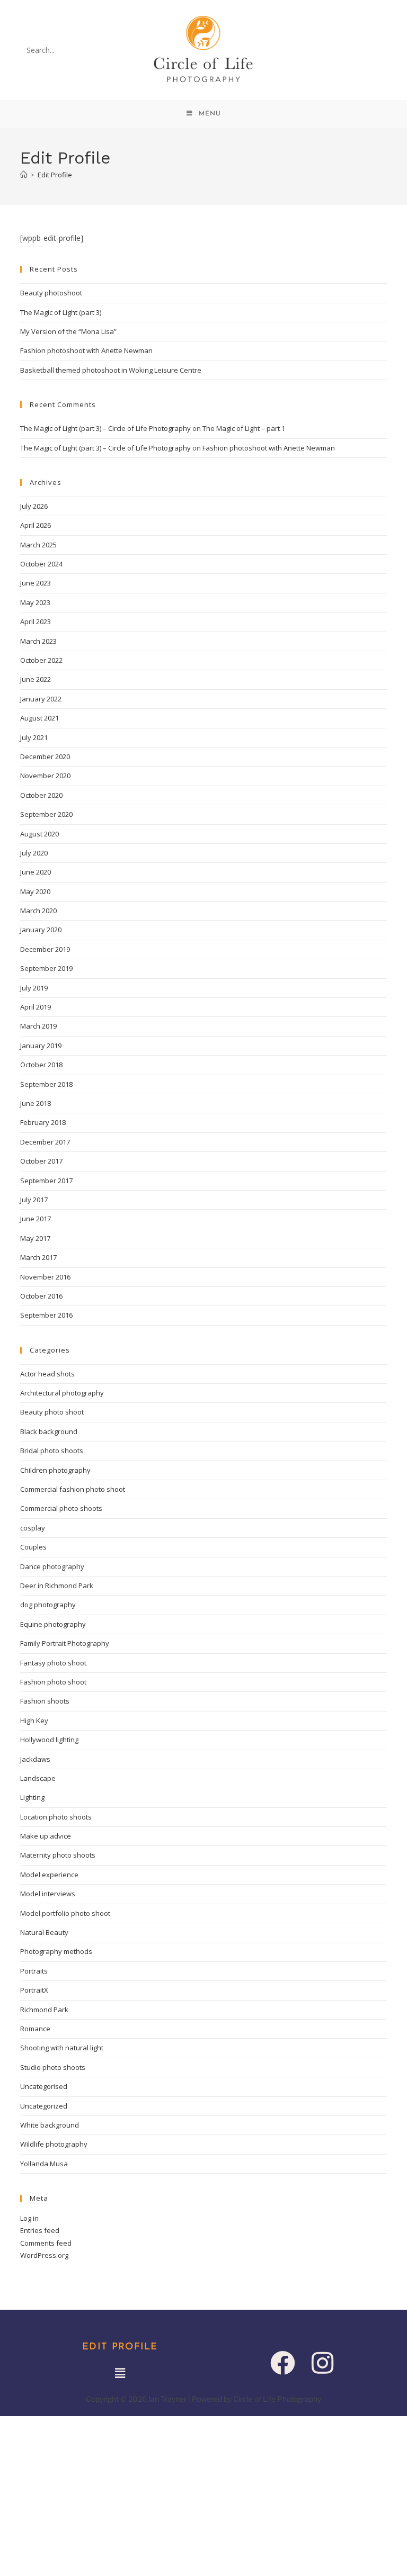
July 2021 (34, 737)
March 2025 (38, 545)
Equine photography (53, 1624)
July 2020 (34, 853)
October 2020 (41, 795)
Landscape (38, 1778)
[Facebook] (283, 2363)
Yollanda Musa (44, 2164)
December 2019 (45, 949)
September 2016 (46, 1315)
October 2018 (41, 1065)
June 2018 (36, 1103)
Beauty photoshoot (51, 293)
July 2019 (34, 988)
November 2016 (45, 1277)
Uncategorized (44, 2106)
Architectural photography (62, 1393)
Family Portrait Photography (65, 1643)
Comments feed (46, 2243)
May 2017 (35, 1238)
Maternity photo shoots (58, 1855)
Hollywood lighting (49, 1740)
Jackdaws (35, 1759)
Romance (35, 2029)
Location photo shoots (56, 1817)
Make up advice (46, 1836)
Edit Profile (55, 175)
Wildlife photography (54, 2144)
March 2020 (38, 911)
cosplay (33, 1528)
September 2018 (46, 1084)
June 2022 (36, 679)
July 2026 (34, 506)
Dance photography (52, 1566)
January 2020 (41, 930)
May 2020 (35, 891)
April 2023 (36, 622)
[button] (120, 2373)
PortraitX (34, 1990)
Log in (29, 2218)
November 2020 (45, 776)
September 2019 (46, 968)
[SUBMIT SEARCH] (104, 50)
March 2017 (38, 1257)
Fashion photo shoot (53, 1682)
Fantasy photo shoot (53, 1663)
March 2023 (38, 641)
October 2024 (41, 564)
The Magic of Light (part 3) (61, 312)
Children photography (55, 1470)
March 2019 (38, 1026)
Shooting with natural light (62, 2048)
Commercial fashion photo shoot (73, 1489)
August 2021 (39, 718)
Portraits (34, 1971)
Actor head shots (47, 1374)
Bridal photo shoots (52, 1451)
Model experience (49, 1875)
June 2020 (36, 872)
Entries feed (40, 2230)
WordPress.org (44, 2255)
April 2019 (36, 1007)
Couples (33, 1547)
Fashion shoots (45, 1701)
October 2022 (41, 660)
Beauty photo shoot (52, 1412)
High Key (34, 1721)
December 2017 (45, 1142)
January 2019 (41, 1046)
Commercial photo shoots (61, 1508)
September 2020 (46, 814)
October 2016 (41, 1296)
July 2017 (34, 1200)
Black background (49, 1431)
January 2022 (41, 699)
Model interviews (48, 1894)
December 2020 (45, 756)
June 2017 (36, 1219)
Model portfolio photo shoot (65, 1913)
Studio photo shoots (53, 2067)
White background (50, 2125)
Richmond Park (44, 2010)
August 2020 (39, 834)
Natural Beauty (44, 1932)
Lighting (32, 1797)
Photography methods (56, 1951)
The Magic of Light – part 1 (244, 428)
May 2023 (35, 602)
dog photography (48, 1605)
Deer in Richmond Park (57, 1586)
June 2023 (36, 583)
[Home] (24, 175)
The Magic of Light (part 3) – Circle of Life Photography (105, 428)
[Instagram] (322, 2363)
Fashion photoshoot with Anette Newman (86, 350)
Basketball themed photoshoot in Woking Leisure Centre (111, 370)
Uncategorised (44, 2086)
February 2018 (43, 1122)
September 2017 (46, 1181)
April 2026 (36, 525)
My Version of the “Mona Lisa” (68, 331)
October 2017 (41, 1161)
